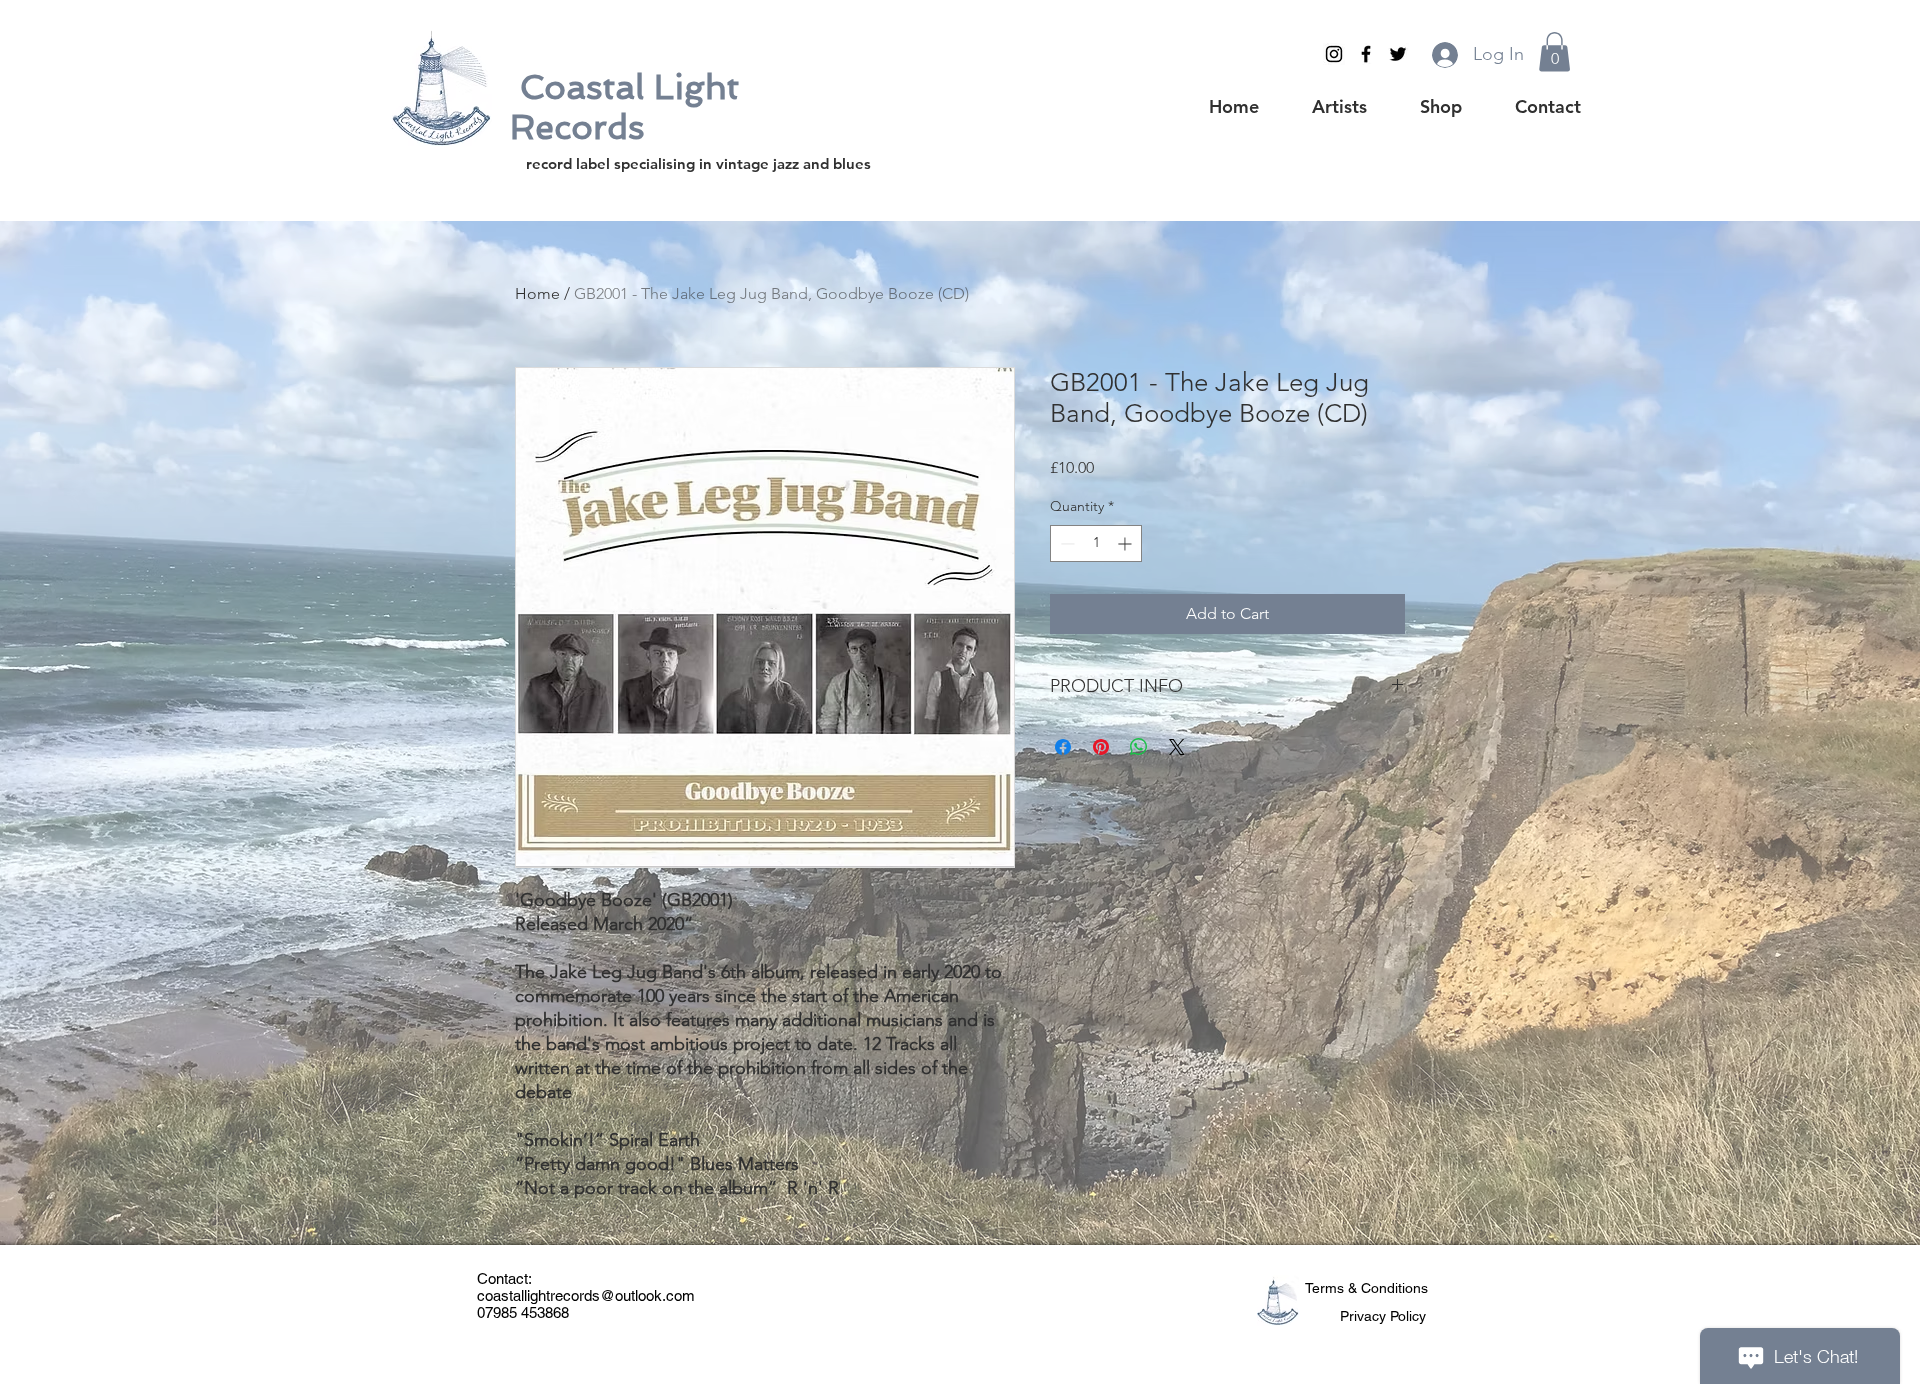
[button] (1554, 51)
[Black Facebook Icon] (1366, 54)
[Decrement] (1065, 543)
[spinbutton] (1096, 543)
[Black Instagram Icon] (1334, 54)
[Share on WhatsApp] (1139, 747)
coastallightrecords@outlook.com (586, 1295)
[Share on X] (1177, 747)
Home (537, 293)
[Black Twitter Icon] (1398, 54)
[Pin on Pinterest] (1101, 747)
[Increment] (1126, 543)
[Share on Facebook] (1063, 747)
